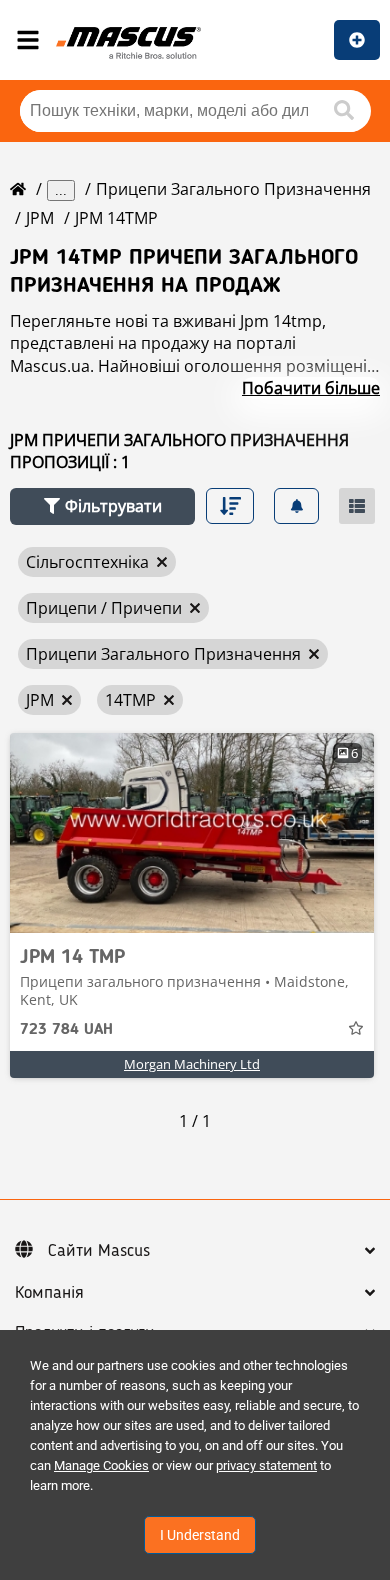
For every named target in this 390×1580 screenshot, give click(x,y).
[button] (102, 506)
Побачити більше (311, 388)
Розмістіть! (357, 40)
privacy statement (266, 1465)
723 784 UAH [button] (66, 1030)
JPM (40, 218)
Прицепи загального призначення (233, 189)
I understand (200, 1535)
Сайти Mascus (99, 1251)
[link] (192, 833)
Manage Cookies (101, 1465)
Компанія (49, 1293)
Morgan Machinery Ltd (192, 1064)
